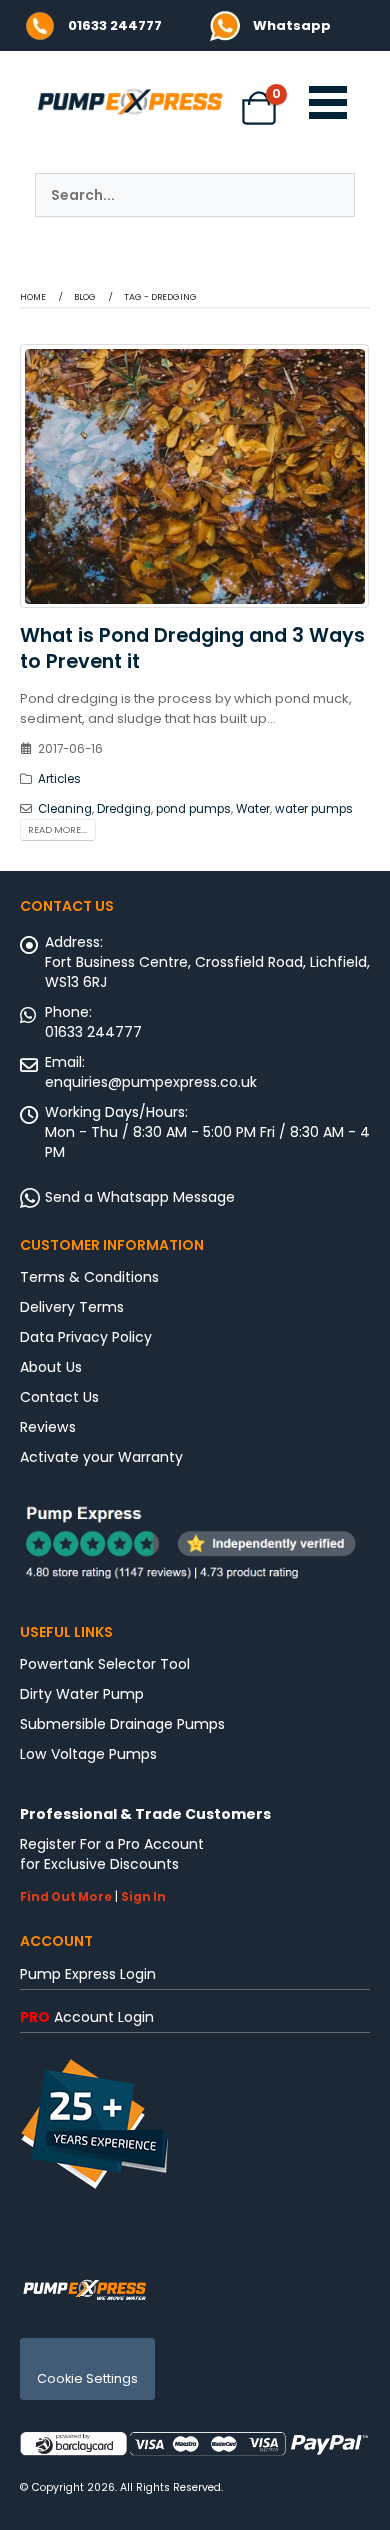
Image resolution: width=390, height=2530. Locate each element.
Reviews (48, 1427)
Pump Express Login (88, 1974)
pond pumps (193, 809)
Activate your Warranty (101, 1457)
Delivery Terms (72, 1307)
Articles (59, 779)
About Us (51, 1367)
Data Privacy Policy (86, 1337)
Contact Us (59, 1397)
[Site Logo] (85, 2288)
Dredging (124, 809)
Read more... (57, 829)
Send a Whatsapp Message (140, 1197)
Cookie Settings (87, 2378)
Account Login (87, 2017)
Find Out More (66, 1897)
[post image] (195, 476)
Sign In (143, 1897)
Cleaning (65, 809)
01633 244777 (115, 25)
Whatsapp (292, 25)
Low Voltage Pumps (88, 1754)
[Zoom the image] (225, 20)
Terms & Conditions (89, 1277)
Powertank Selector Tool (105, 1664)
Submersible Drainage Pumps (122, 1724)
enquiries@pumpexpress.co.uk (151, 1082)
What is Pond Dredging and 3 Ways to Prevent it (192, 648)
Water (253, 809)
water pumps (314, 809)
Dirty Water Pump (82, 1694)
